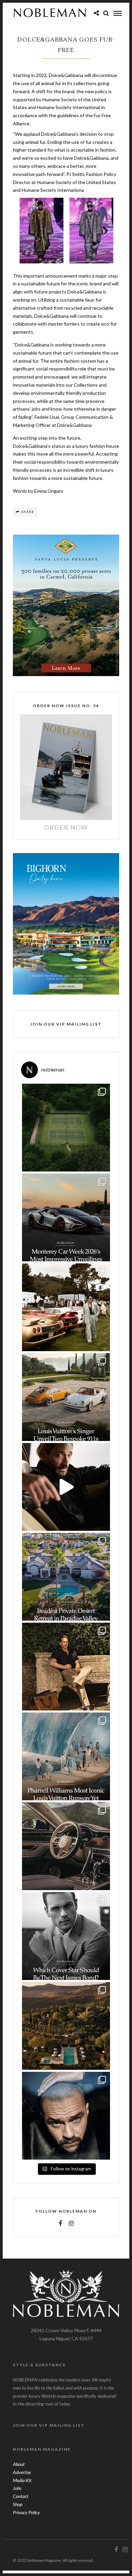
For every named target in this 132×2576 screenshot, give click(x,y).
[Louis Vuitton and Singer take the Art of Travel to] (66, 1397)
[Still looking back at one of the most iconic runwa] (66, 1756)
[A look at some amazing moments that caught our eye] (66, 1307)
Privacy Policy (26, 2512)
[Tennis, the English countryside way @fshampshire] (66, 1128)
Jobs (17, 2488)
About (19, 2464)
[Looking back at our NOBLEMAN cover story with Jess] (66, 2116)
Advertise (22, 2472)
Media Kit (22, 2480)
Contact (21, 2496)
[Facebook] (60, 2223)
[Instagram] (71, 2223)
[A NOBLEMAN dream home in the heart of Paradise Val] (66, 1577)
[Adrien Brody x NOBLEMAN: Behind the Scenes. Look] (66, 1487)
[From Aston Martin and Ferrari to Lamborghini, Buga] (66, 1217)
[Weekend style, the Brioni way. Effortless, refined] (66, 1667)
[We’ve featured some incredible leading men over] (66, 1936)
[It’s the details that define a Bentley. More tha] (66, 1846)
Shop (18, 2504)
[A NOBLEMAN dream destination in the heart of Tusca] (66, 2026)
